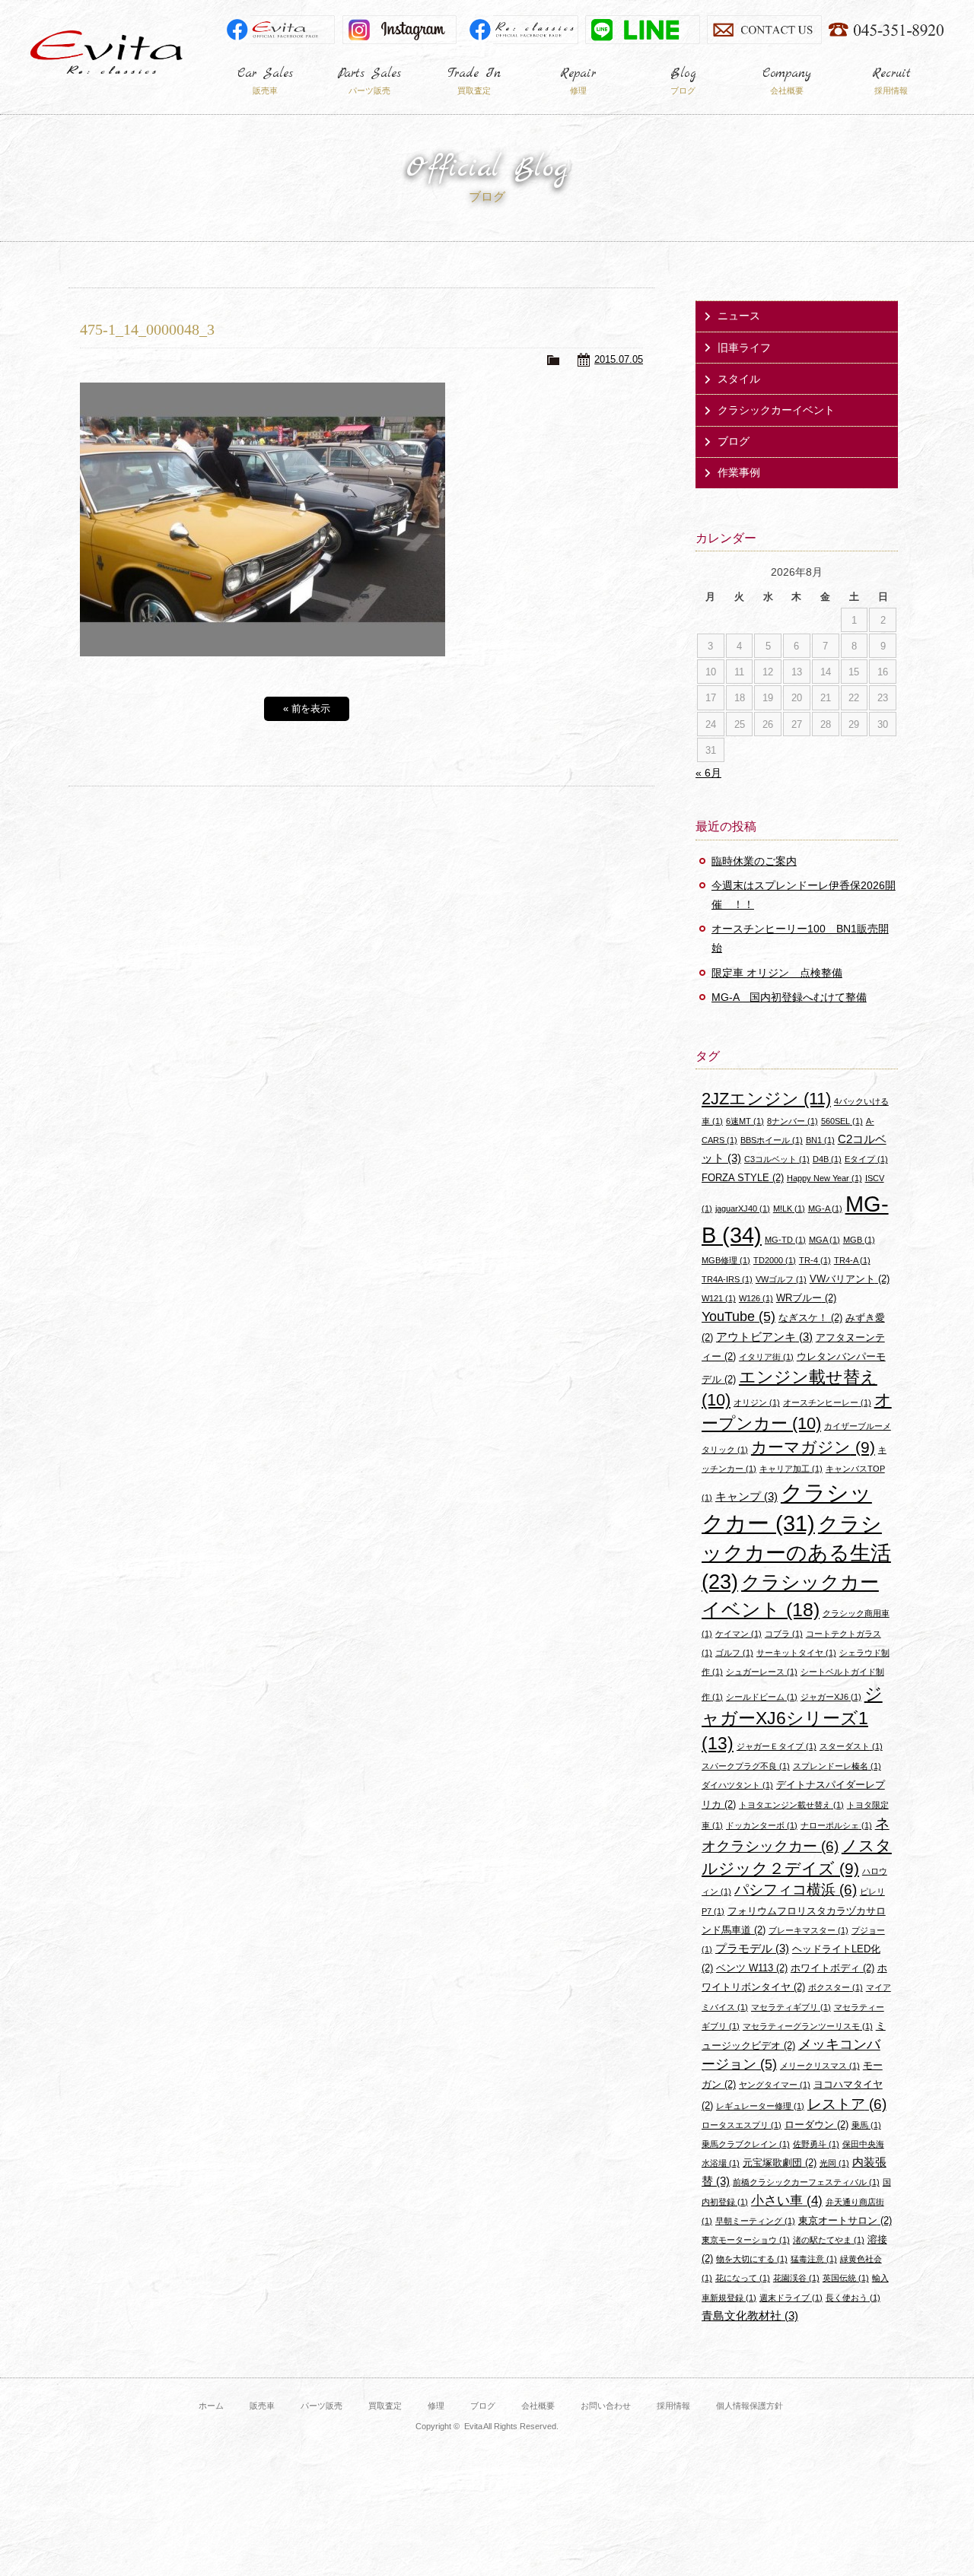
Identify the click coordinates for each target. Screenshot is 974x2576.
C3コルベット (777, 1159)
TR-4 (815, 1260)
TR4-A (852, 1260)
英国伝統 (846, 2278)
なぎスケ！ (810, 1318)
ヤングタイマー (775, 2085)
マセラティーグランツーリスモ (808, 2026)
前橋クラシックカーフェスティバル (806, 2182)
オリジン (757, 1402)
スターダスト (851, 1746)
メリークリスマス (820, 2066)
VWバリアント (850, 1279)
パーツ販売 (321, 2406)
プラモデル (752, 1948)
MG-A (825, 1209)
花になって (743, 2278)
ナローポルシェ (836, 1825)
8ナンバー (793, 1121)
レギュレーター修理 (760, 2106)
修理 (436, 2406)
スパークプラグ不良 (746, 1766)
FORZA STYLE (743, 1178)
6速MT (745, 1121)
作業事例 (739, 472)
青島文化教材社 (750, 2316)
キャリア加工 (791, 1469)
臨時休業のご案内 (754, 861)
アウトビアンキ (764, 1337)
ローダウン (816, 2125)
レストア (847, 2104)
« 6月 (708, 773)
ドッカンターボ (762, 1825)
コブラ (784, 1634)
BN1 (820, 1140)
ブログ (734, 441)
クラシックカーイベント (776, 410)
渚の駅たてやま (829, 2240)
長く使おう (853, 2298)
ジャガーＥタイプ (777, 1746)
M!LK (789, 1209)
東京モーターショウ (746, 2240)
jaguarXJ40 (743, 1209)
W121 (719, 1298)
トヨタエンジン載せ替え (791, 1805)
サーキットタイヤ (796, 1653)
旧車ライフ (744, 348)
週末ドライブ (791, 2298)
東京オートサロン (845, 2220)
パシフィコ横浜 (796, 1890)
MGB (859, 1240)
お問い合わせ (606, 2406)
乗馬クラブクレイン (746, 2144)
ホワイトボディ (832, 1968)
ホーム (211, 2406)
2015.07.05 (619, 359)
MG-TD (785, 1240)
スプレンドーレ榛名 (837, 1766)
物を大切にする (752, 2259)
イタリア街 (766, 1357)
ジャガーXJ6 (831, 1697)
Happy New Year (824, 1178)
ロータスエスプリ (742, 2125)
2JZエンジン (766, 1099)
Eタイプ (866, 1159)
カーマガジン (813, 1447)
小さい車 (787, 2201)
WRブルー (806, 1298)
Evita (107, 52)
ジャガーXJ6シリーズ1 (792, 1719)
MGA (824, 1240)
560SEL (842, 1121)
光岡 (834, 2163)
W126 (756, 1298)
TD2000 (775, 1260)
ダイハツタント (737, 1785)
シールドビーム (762, 1697)
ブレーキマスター (808, 1930)
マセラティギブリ (791, 2007)
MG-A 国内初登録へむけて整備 (789, 997)
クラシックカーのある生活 (796, 1553)
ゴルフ (734, 1653)
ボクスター (836, 1987)
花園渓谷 (796, 2278)
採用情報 (673, 2406)
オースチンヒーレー (827, 1402)
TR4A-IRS (727, 1279)
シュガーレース (762, 1672)
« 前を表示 (307, 708)
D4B (827, 1159)
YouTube (738, 1317)
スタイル (739, 379)
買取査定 (385, 2406)
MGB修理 (726, 1260)
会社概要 (538, 2406)
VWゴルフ (781, 1279)
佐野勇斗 (816, 2144)
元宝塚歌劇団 (780, 2163)
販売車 (262, 2406)
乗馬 (866, 2125)
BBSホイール (772, 1140)
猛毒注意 (814, 2259)
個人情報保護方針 (750, 2406)
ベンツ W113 (752, 1968)
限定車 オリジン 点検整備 (777, 973)
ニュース (739, 316)
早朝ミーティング (755, 2221)
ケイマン (738, 1634)
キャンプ (746, 1496)
